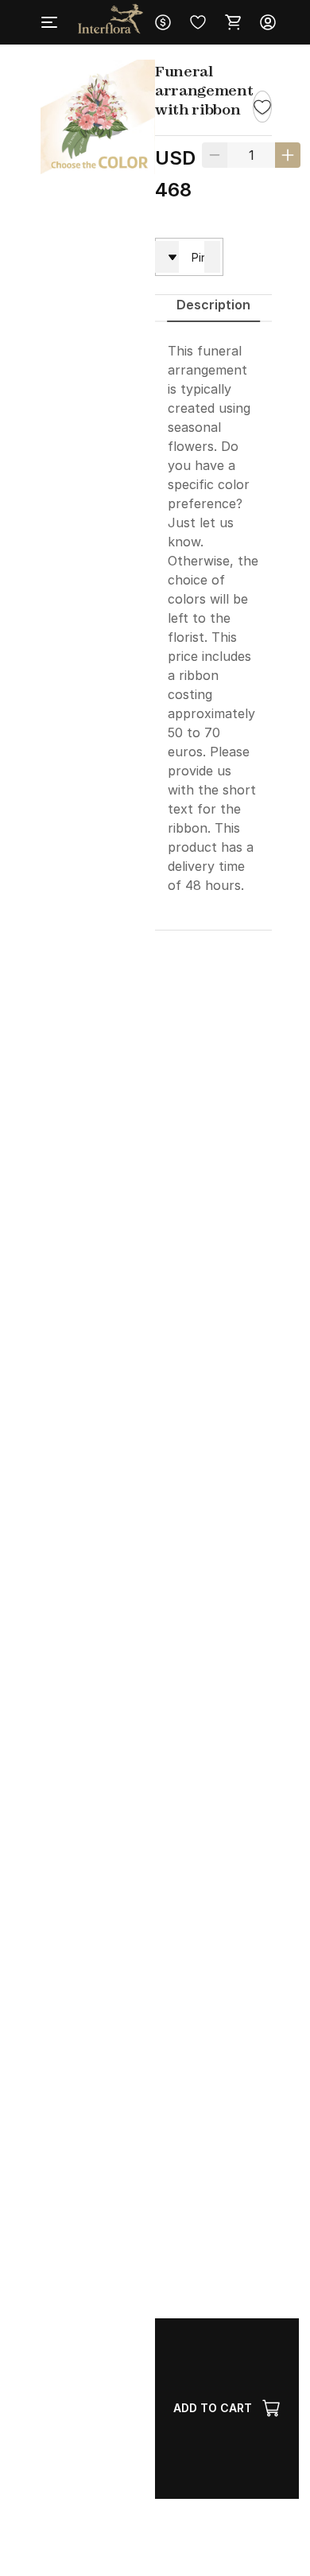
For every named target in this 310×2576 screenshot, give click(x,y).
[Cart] (233, 22)
